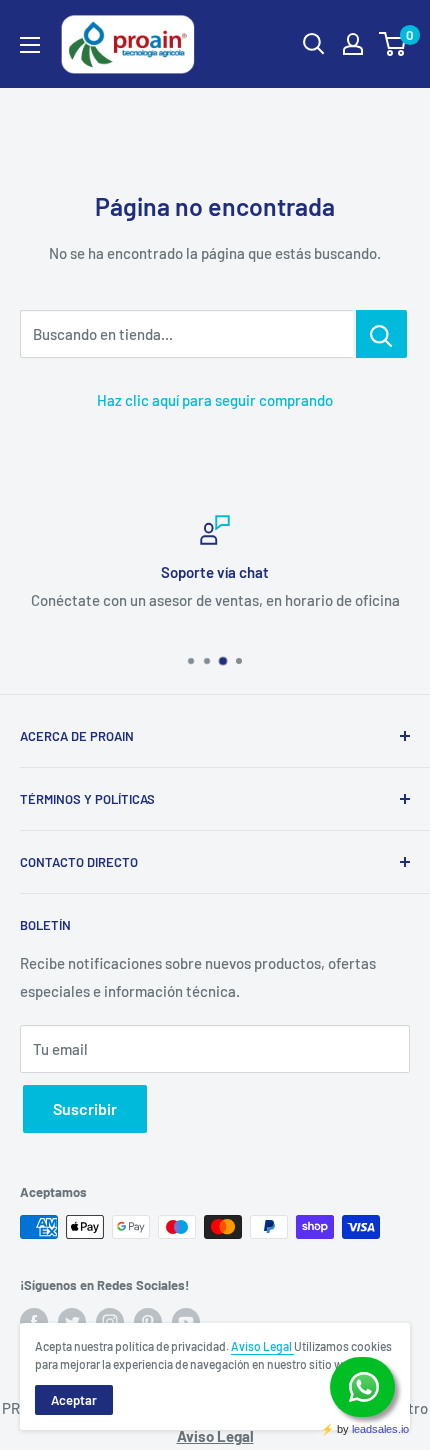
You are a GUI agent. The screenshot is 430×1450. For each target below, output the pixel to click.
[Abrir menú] (30, 45)
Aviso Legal (262, 1346)
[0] (393, 44)
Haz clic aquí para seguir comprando (215, 400)
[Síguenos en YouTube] (186, 1322)
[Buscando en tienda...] (381, 334)
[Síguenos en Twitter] (72, 1322)
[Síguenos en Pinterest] (148, 1322)
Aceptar (74, 1400)
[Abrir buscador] (314, 44)
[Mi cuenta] (353, 44)
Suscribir (85, 1108)
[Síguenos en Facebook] (34, 1322)
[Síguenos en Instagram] (110, 1322)
